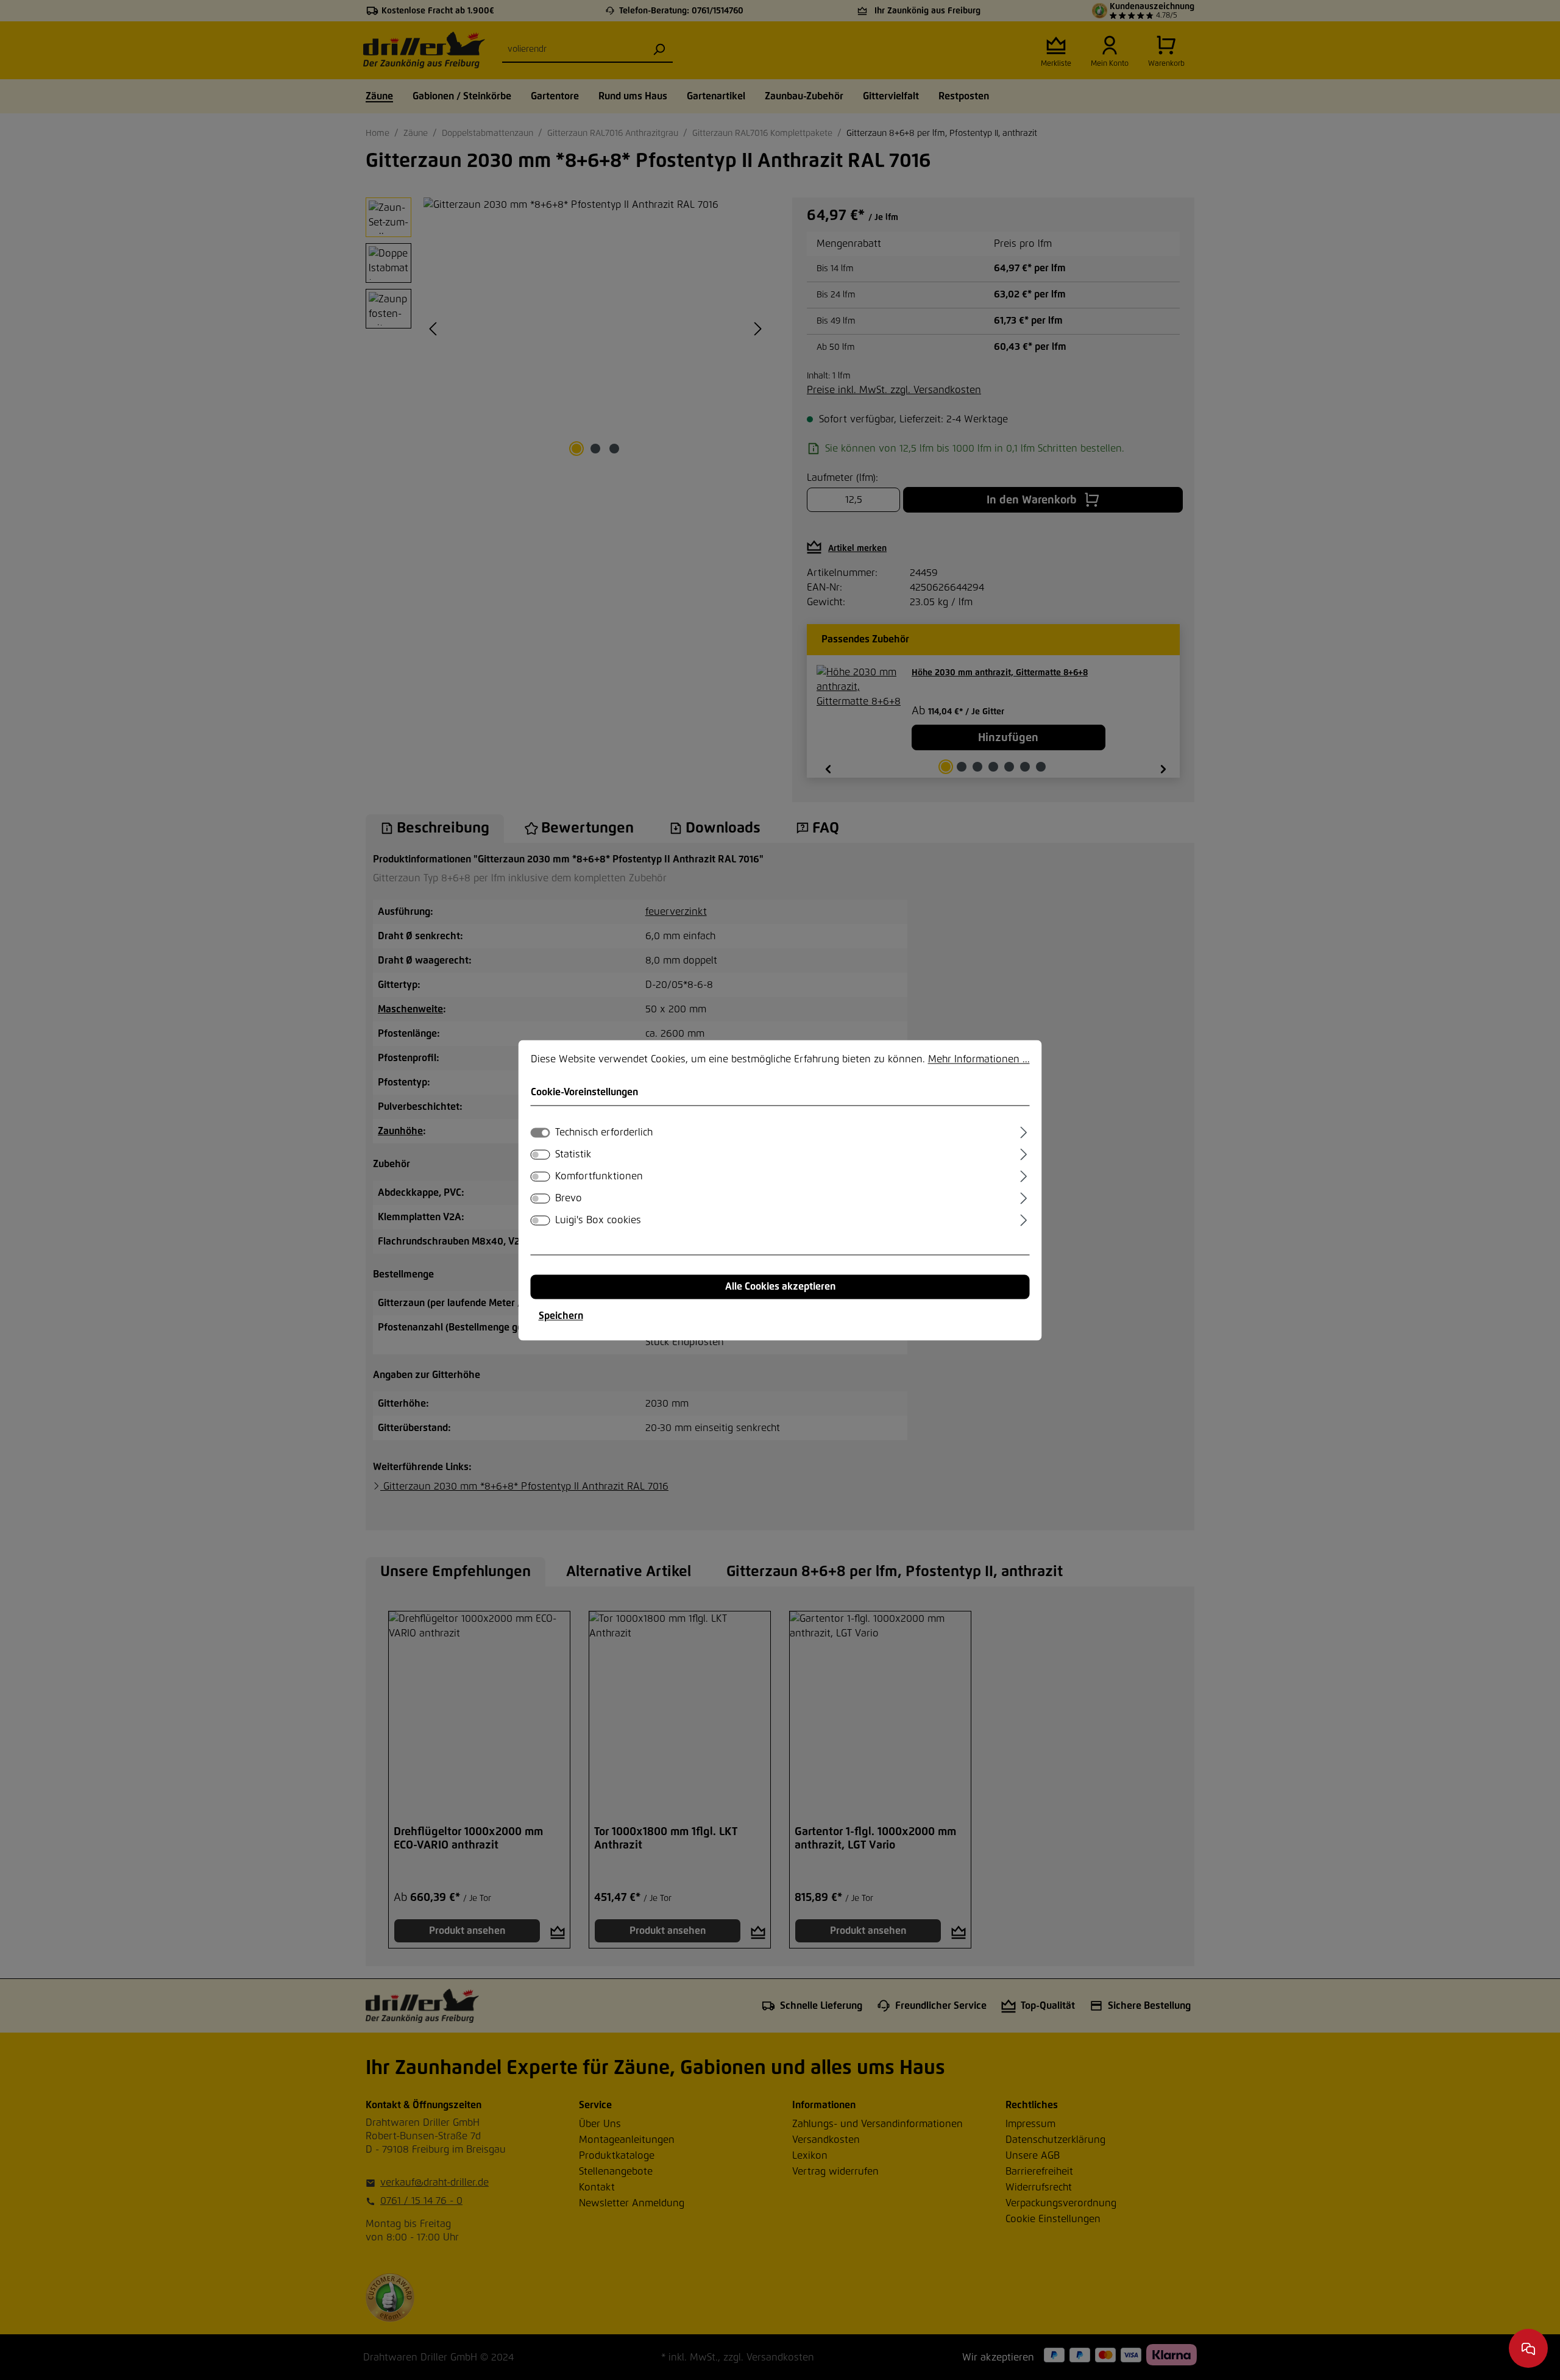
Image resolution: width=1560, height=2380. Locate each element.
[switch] (541, 1154)
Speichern (561, 1316)
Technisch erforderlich (604, 1132)
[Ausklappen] (1023, 1131)
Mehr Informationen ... (979, 1059)
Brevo (569, 1198)
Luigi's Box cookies (598, 1220)
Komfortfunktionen (599, 1176)
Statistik (573, 1154)
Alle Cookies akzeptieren (780, 1287)
